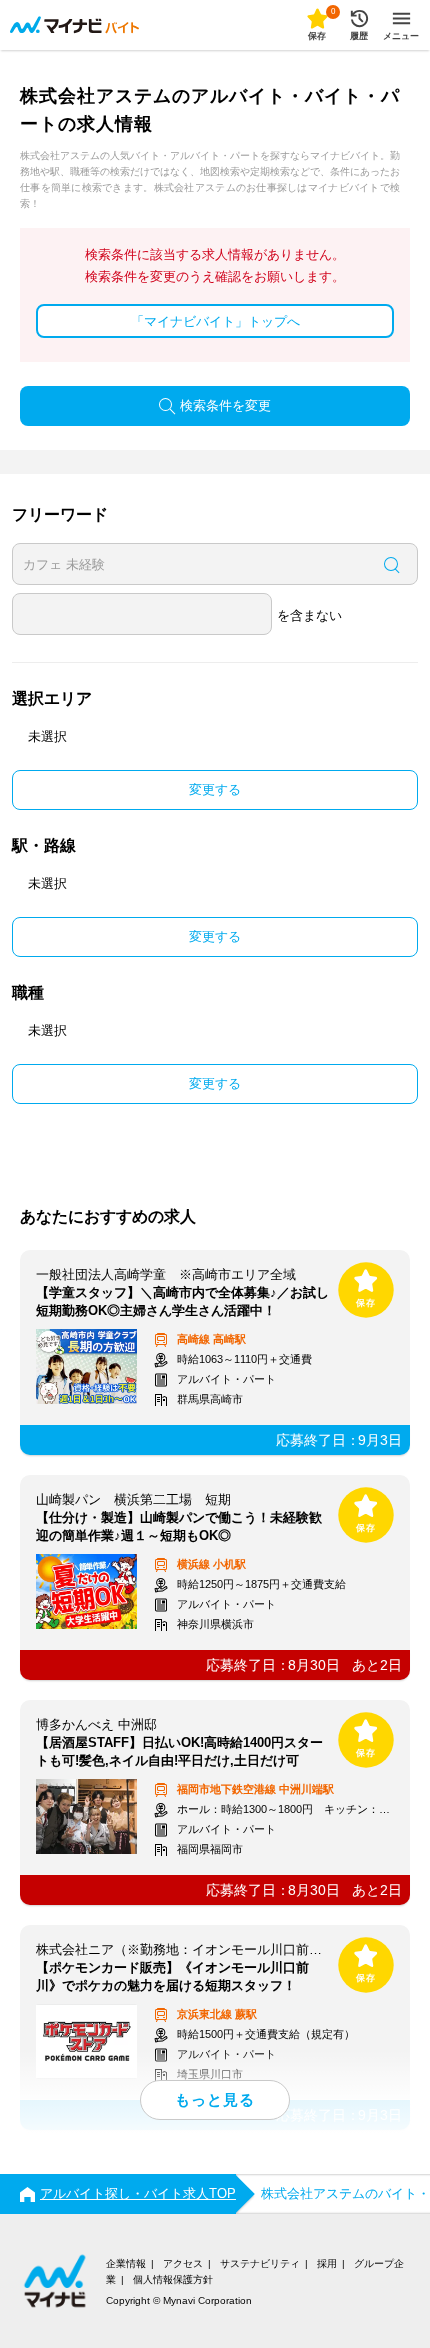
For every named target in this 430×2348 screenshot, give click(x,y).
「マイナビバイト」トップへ (215, 321)
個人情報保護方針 (173, 2279)
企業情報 (126, 2263)
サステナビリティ (260, 2263)
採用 (327, 2263)
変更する (215, 789)
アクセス (183, 2263)
